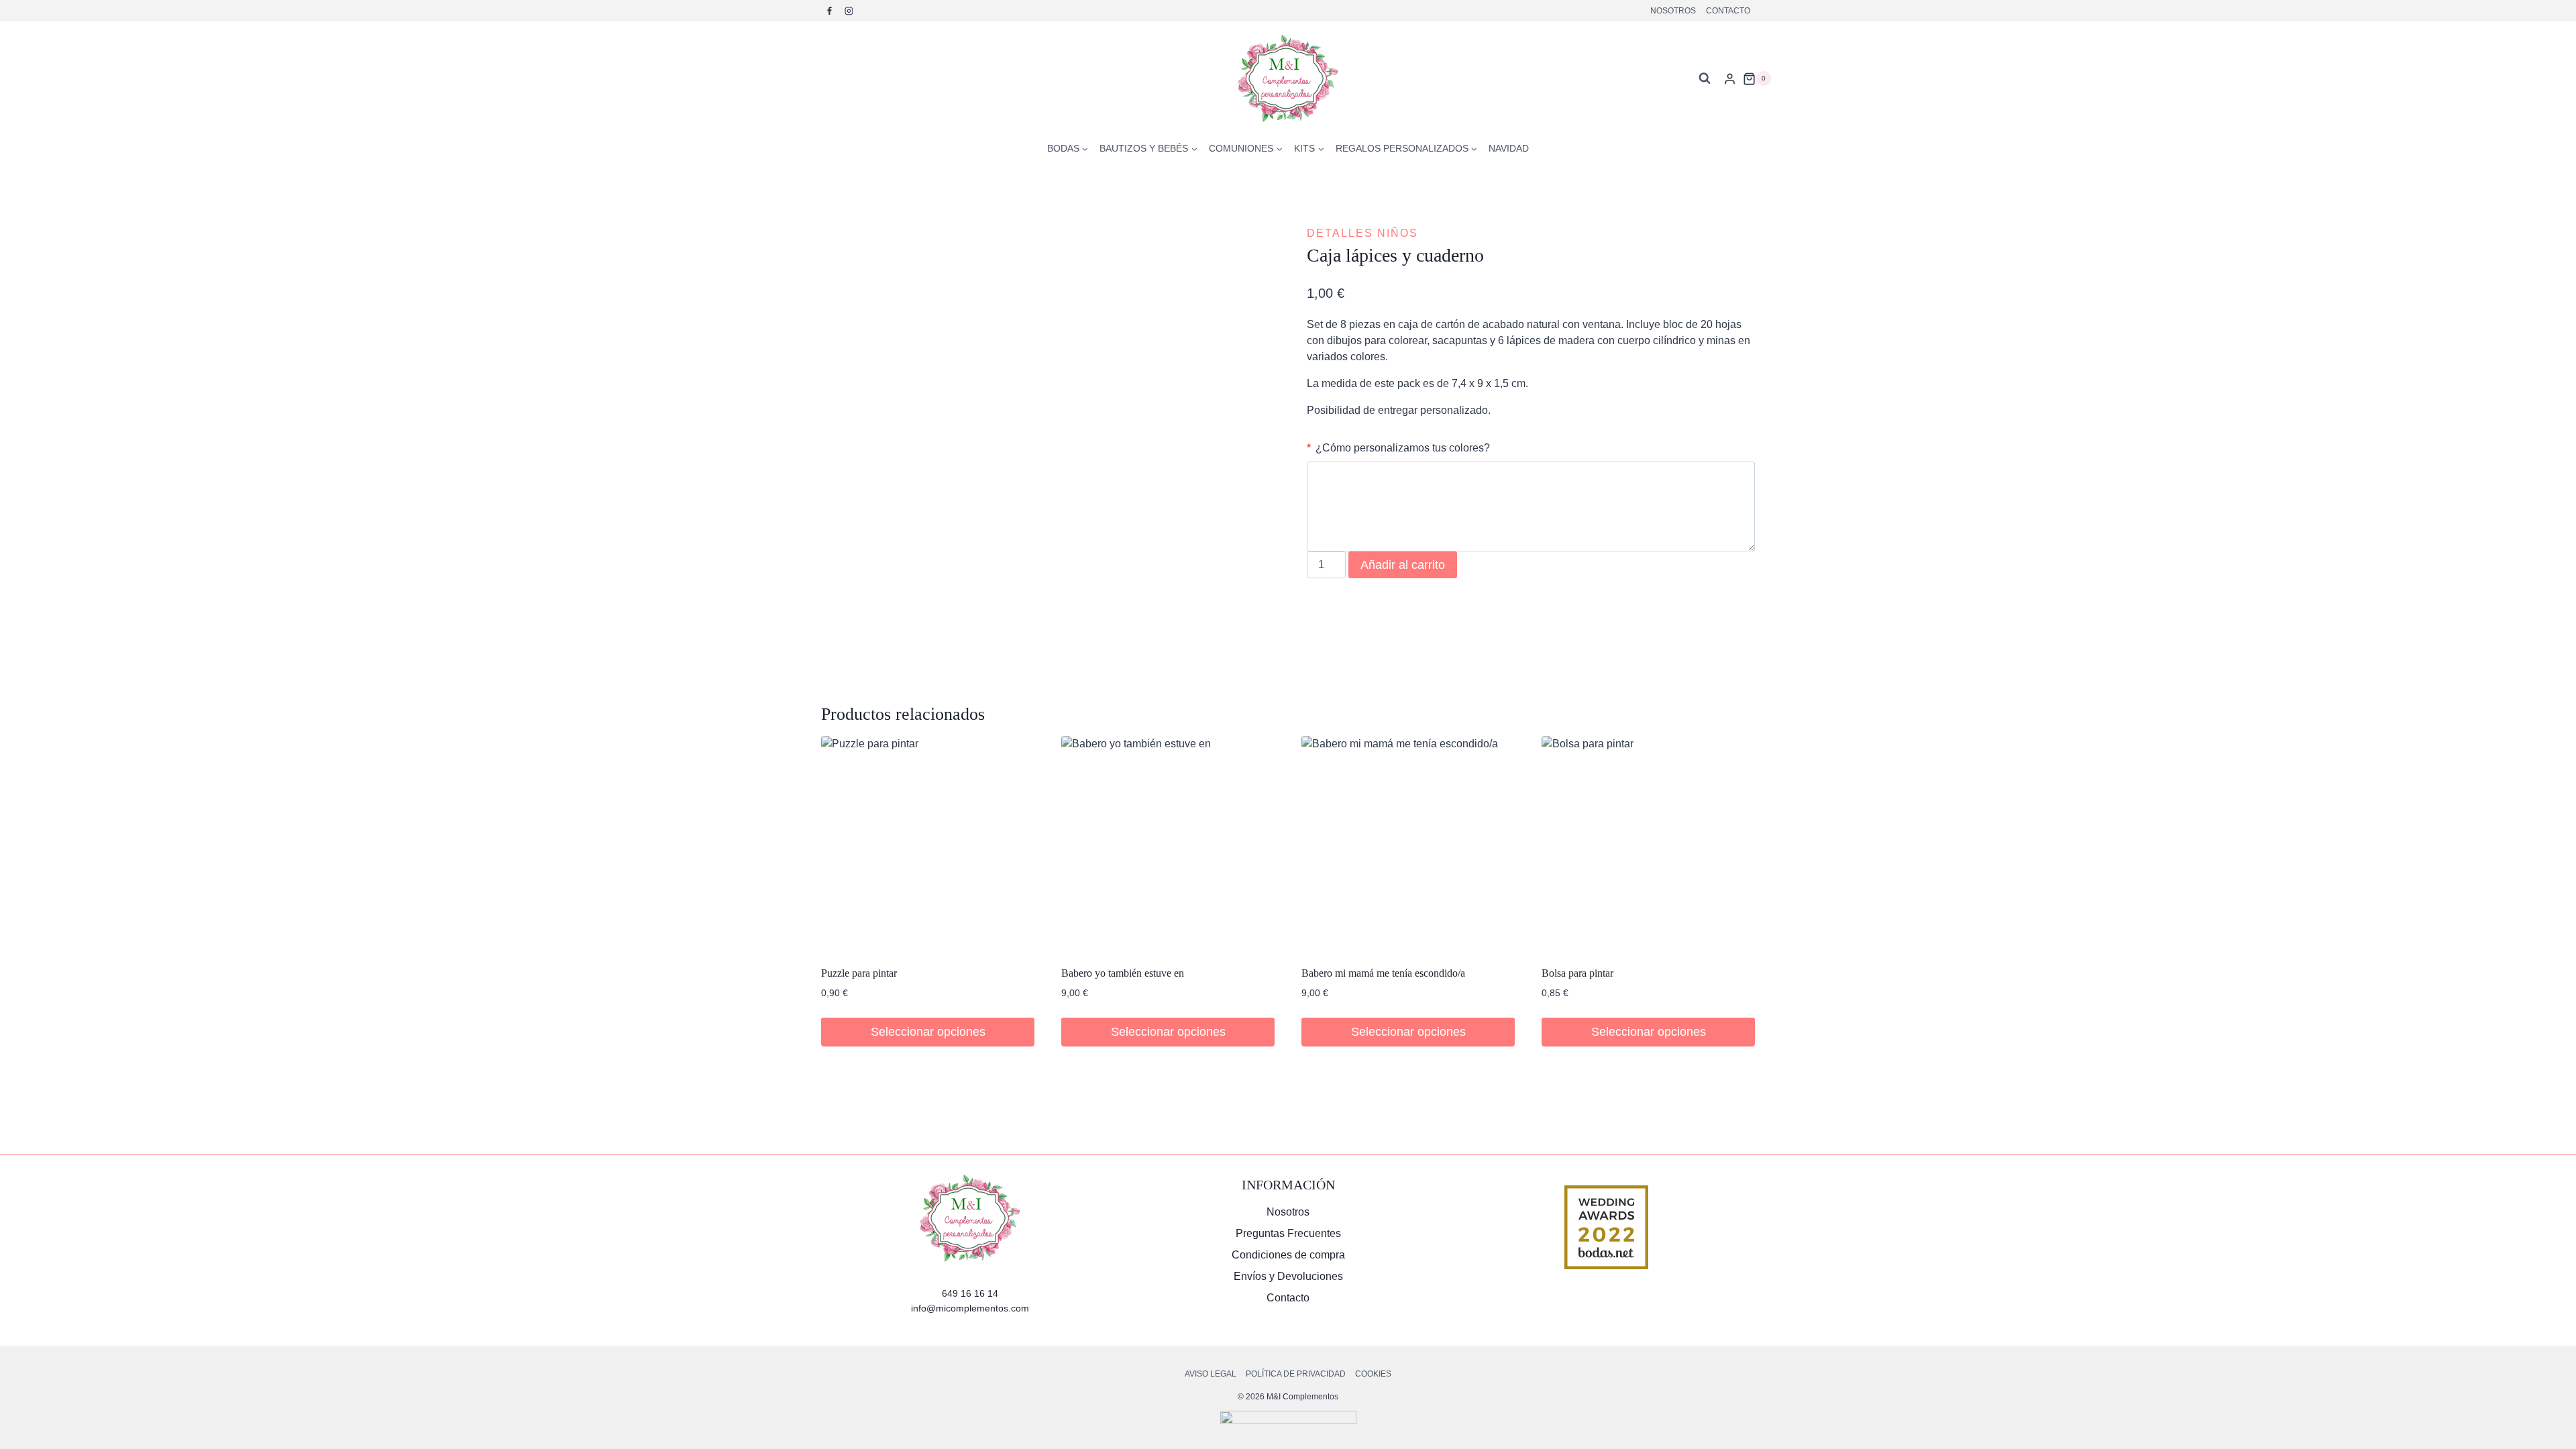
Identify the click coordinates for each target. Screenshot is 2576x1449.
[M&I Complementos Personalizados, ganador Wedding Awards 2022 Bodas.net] (1606, 1227)
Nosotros (1673, 11)
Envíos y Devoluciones (1288, 1276)
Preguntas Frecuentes (1288, 1233)
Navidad (1509, 148)
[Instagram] (849, 11)
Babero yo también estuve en (1123, 973)
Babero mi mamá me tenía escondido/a (1383, 973)
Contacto (1728, 11)
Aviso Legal (1211, 1374)
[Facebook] (830, 11)
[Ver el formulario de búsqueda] (1705, 78)
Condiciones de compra (1288, 1255)
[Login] (1730, 78)
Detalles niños (1362, 233)
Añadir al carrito (1403, 565)
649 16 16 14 (970, 1293)
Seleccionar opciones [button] (928, 1032)
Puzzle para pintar (859, 973)
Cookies (1373, 1374)
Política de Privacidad (1296, 1374)
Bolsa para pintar (1577, 973)
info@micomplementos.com (970, 1308)
